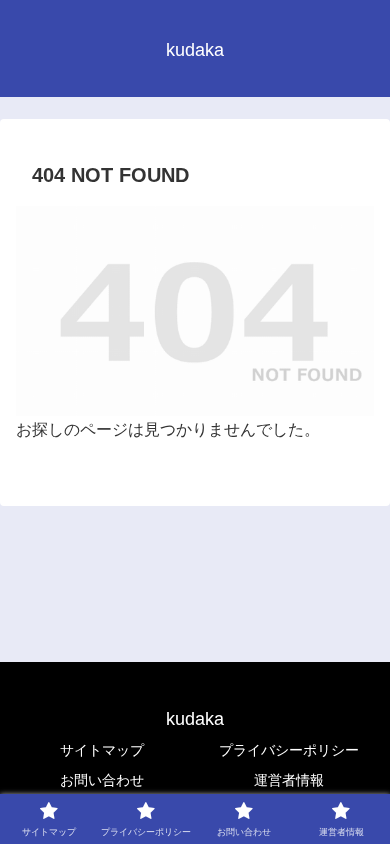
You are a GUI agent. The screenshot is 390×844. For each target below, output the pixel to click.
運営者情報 (289, 780)
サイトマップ (102, 750)
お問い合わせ (102, 780)
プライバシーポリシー (289, 750)
